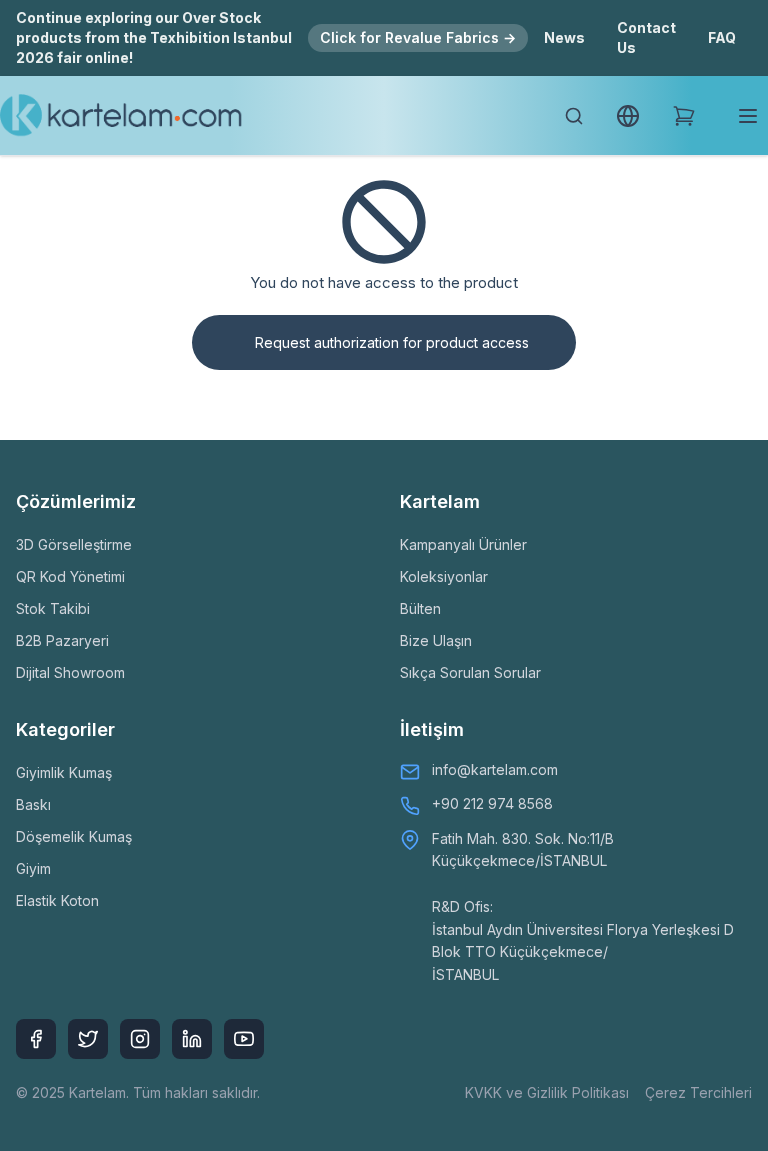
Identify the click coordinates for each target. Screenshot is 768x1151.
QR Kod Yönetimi (70, 576)
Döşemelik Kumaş (74, 836)
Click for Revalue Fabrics (418, 37)
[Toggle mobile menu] (748, 116)
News (564, 37)
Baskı (33, 804)
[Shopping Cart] (684, 116)
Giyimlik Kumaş (64, 772)
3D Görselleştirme (74, 544)
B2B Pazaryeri (62, 640)
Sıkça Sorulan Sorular (470, 672)
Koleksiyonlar (444, 576)
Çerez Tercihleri (698, 1092)
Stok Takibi (53, 608)
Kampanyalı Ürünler (463, 544)
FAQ (722, 37)
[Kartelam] (121, 116)
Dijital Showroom (70, 672)
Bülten (420, 608)
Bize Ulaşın (436, 640)
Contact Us (646, 37)
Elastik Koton (57, 900)
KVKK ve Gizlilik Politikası (547, 1092)
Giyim (33, 868)
